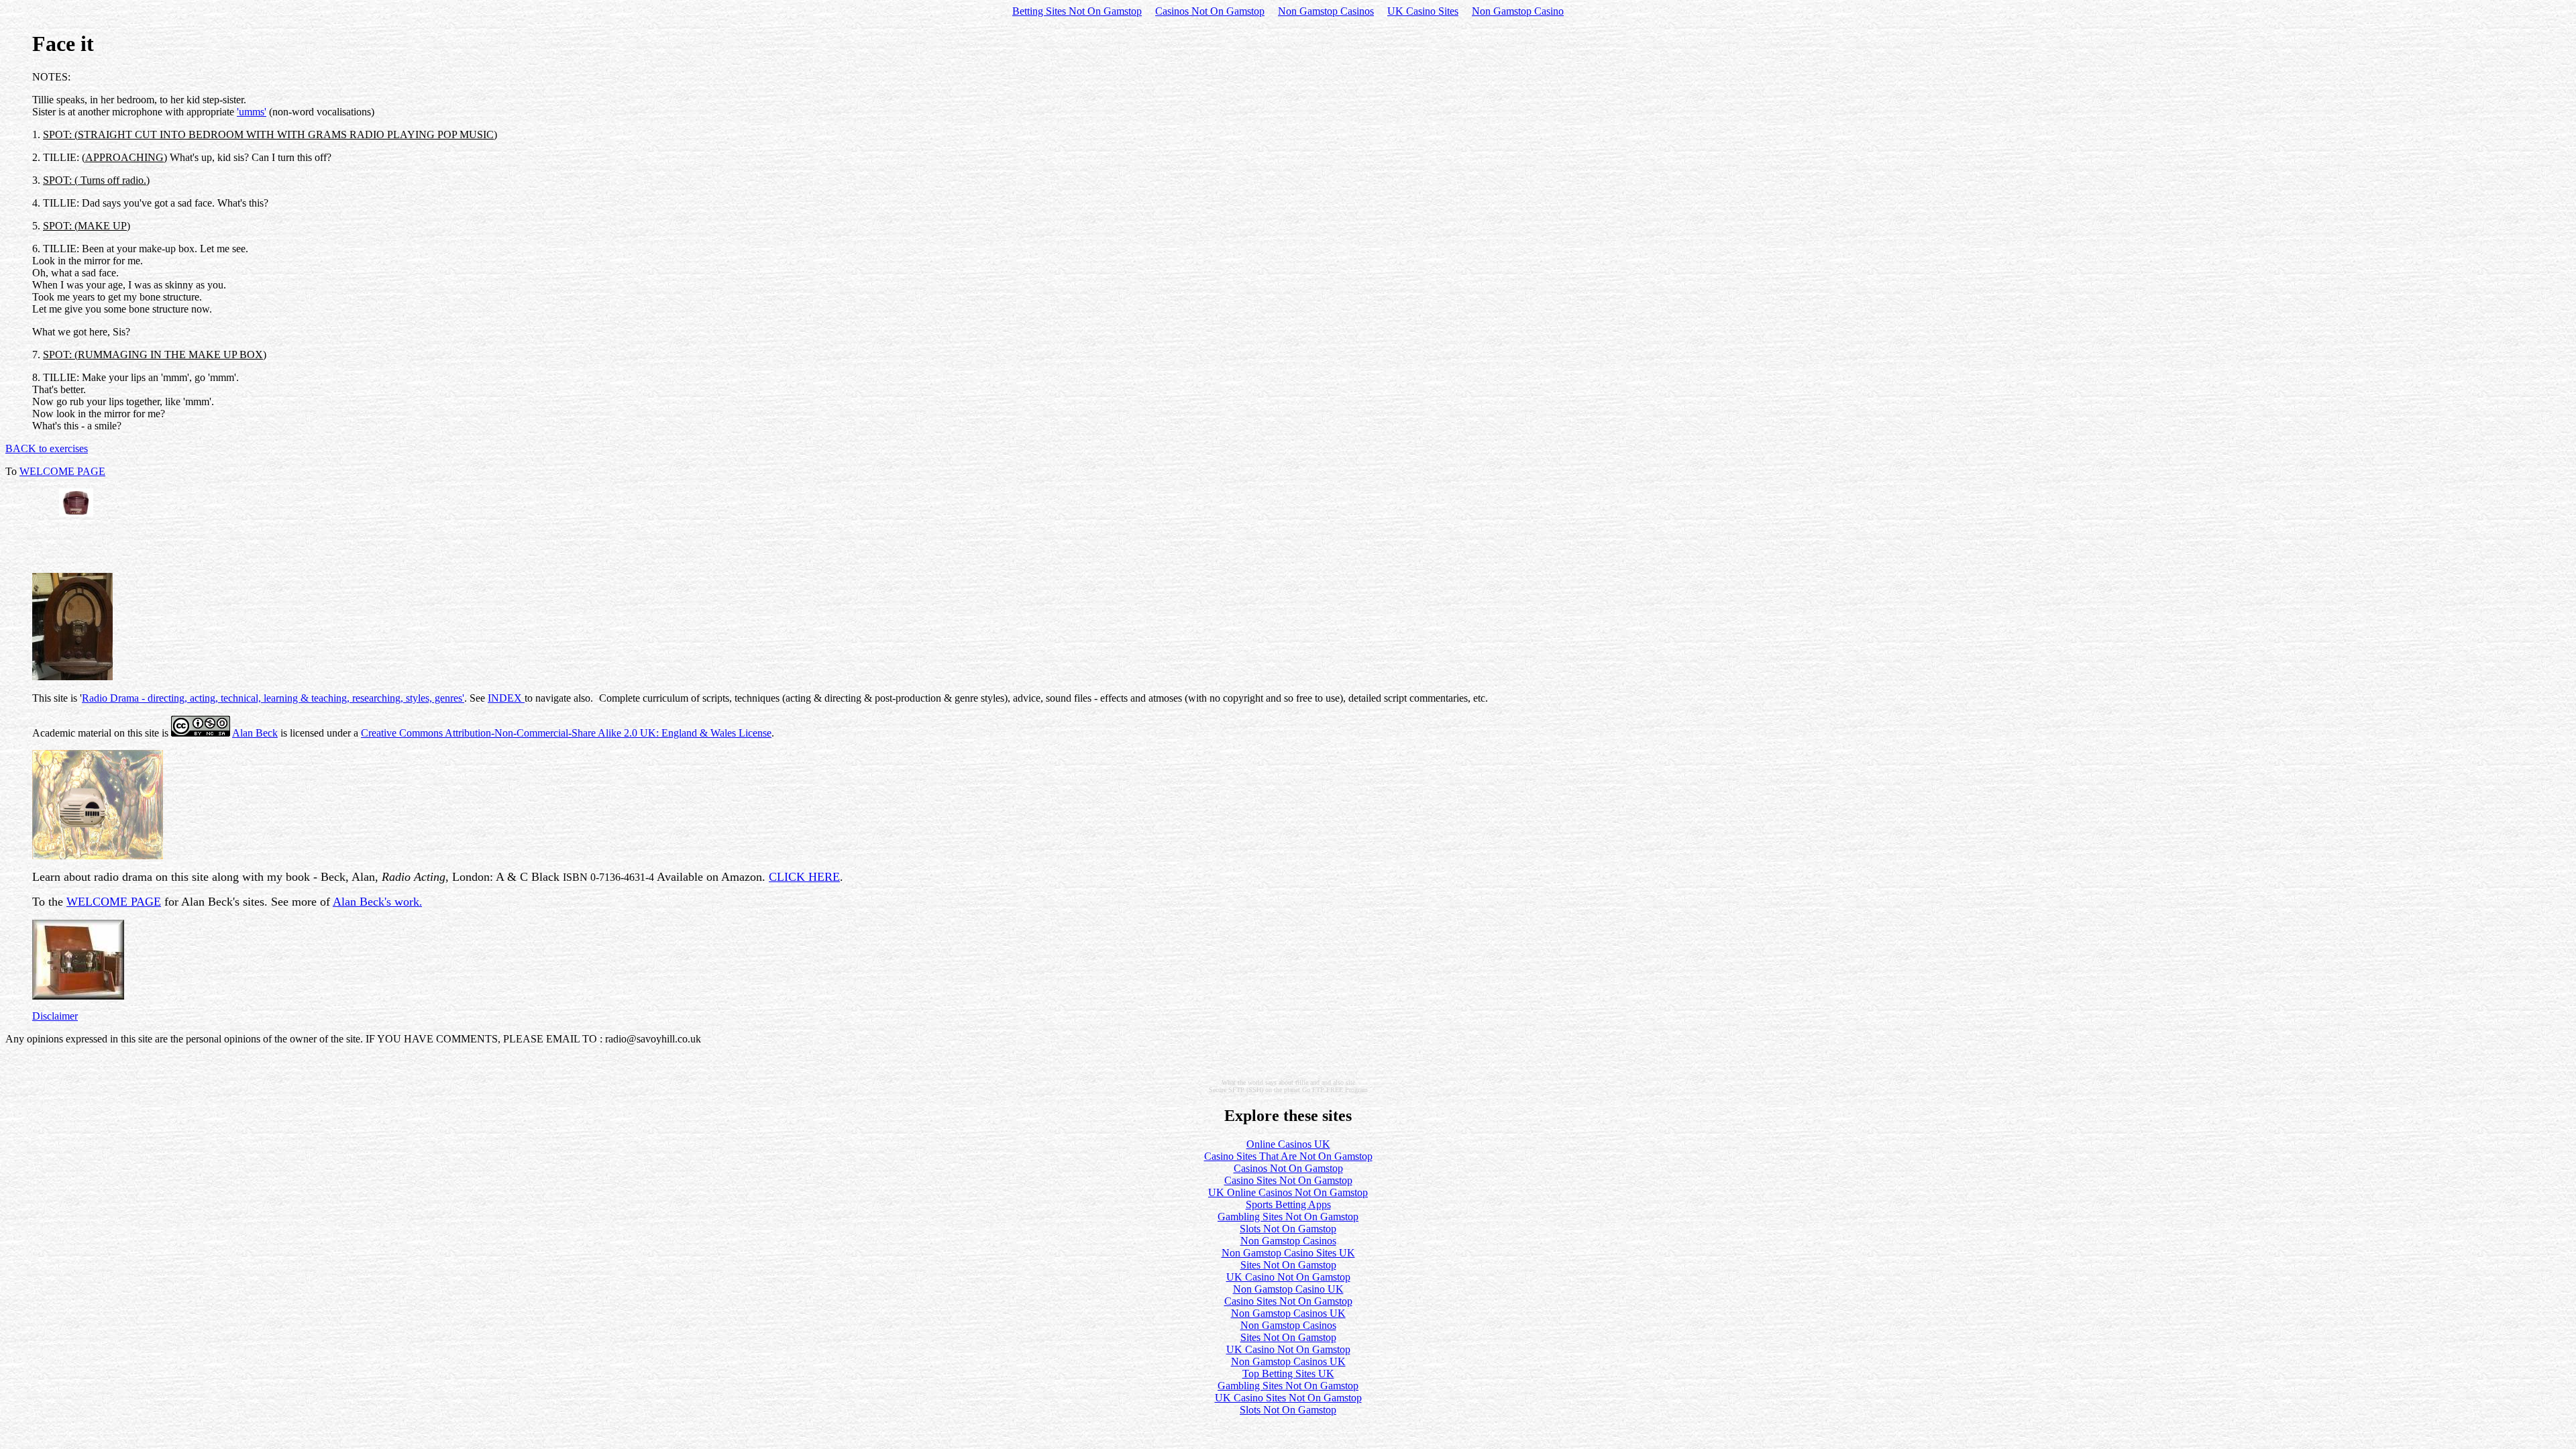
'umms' (252, 112)
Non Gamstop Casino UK (1288, 1289)
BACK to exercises (47, 448)
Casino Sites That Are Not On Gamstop (1288, 1156)
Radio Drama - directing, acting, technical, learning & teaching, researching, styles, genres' (273, 698)
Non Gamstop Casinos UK (1288, 1313)
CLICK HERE (804, 877)
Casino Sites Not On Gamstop (1288, 1180)
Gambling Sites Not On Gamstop (1288, 1217)
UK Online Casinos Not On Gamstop (1288, 1192)
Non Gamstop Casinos (1326, 11)
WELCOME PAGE (62, 471)
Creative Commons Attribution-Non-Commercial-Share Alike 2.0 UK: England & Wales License (566, 733)
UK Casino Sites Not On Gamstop (1288, 1398)
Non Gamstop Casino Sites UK (1288, 1253)
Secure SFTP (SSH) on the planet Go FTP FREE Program (1288, 1090)
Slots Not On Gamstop (1288, 1229)
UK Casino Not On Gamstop (1288, 1277)
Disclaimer (55, 1016)
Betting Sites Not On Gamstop (1077, 11)
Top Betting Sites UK (1288, 1374)
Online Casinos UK (1288, 1144)
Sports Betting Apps (1288, 1204)
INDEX (506, 698)
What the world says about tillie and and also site (1288, 1082)
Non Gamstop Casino (1518, 11)
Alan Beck (255, 733)
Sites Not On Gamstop (1288, 1265)
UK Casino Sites (1423, 11)
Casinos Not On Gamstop (1210, 11)
